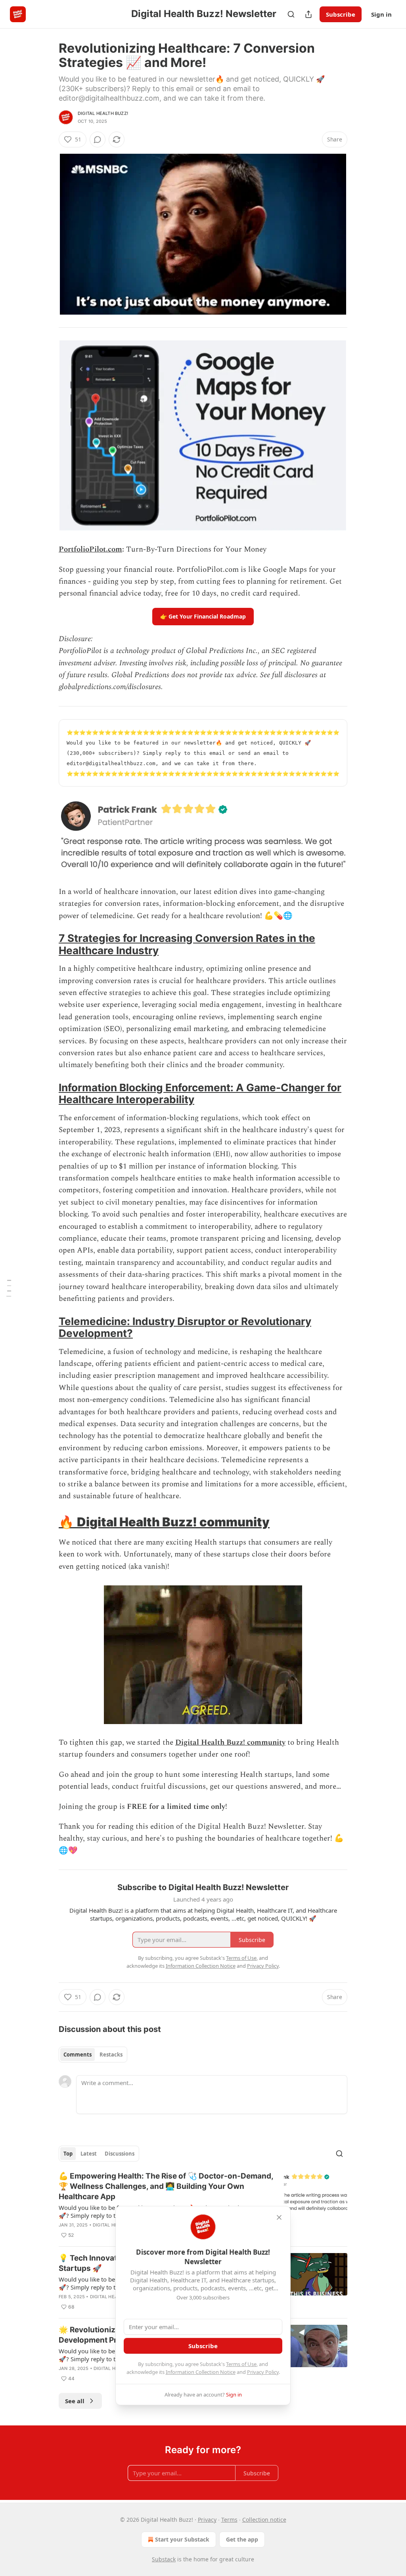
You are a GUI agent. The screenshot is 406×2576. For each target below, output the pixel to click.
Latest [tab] (89, 2154)
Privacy (207, 2520)
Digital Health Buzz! (103, 113)
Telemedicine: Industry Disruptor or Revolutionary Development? (185, 1327)
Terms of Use (241, 2364)
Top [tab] (68, 2154)
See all (75, 2401)
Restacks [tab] (111, 2055)
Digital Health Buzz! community (173, 1522)
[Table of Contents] (9, 1288)
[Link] (48, 945)
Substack (164, 2559)
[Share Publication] (308, 14)
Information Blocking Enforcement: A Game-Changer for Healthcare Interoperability (200, 1093)
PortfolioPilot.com (90, 549)
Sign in (381, 14)
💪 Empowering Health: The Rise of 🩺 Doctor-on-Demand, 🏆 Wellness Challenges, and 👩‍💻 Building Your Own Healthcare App (166, 2186)
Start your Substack (182, 2539)
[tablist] (93, 2055)
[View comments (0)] (98, 139)
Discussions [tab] (120, 2154)
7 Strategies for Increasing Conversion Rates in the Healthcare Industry (187, 944)
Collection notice (264, 2520)
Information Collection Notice (201, 2372)
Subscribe (341, 14)
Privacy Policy (263, 2372)
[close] (279, 2217)
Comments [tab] (78, 2055)
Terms (229, 2520)
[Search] (291, 14)
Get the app (242, 2539)
